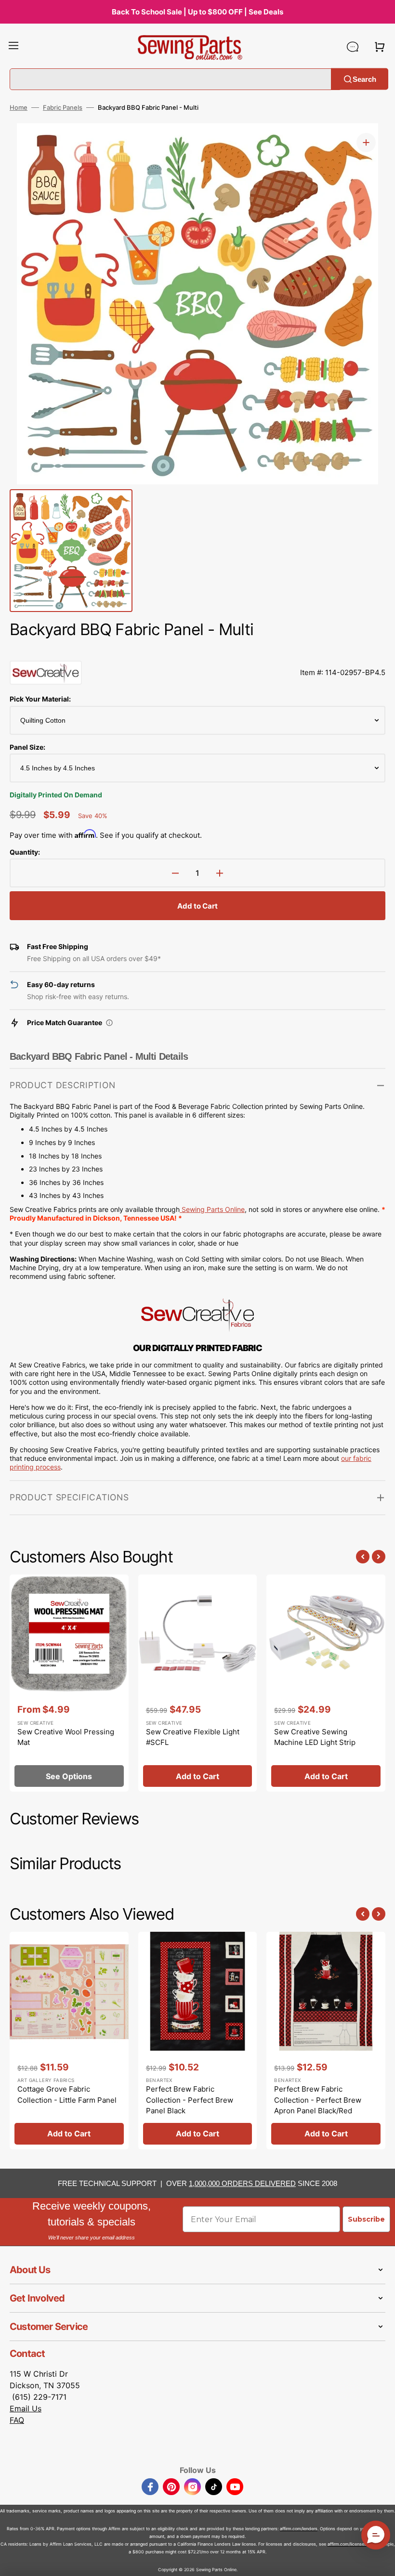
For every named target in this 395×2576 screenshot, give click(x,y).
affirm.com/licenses (347, 2544)
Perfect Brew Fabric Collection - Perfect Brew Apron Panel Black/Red (318, 2100)
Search (364, 79)
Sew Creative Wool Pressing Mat (66, 1737)
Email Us (26, 2408)
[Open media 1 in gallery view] (366, 143)
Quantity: (25, 852)
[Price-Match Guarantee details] (109, 1023)
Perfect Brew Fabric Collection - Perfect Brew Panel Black (190, 2100)
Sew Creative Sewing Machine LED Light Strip (315, 1737)
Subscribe (366, 2219)
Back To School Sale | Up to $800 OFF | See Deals (197, 12)
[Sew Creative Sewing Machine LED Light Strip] (326, 1683)
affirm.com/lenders (299, 2529)
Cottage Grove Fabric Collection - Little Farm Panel (67, 2095)
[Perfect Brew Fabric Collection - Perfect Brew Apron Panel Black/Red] (326, 2041)
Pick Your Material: (40, 699)
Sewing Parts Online (213, 1209)
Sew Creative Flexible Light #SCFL (193, 1737)
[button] (13, 47)
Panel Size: (27, 747)
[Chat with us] (353, 47)
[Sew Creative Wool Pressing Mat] (69, 1683)
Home (19, 107)
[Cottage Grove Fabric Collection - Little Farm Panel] (69, 2041)
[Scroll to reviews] (197, 651)
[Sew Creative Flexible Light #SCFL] (198, 1683)
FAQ (17, 2420)
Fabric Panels (63, 107)
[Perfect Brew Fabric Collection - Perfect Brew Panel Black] (198, 2041)
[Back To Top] (381, 2562)
